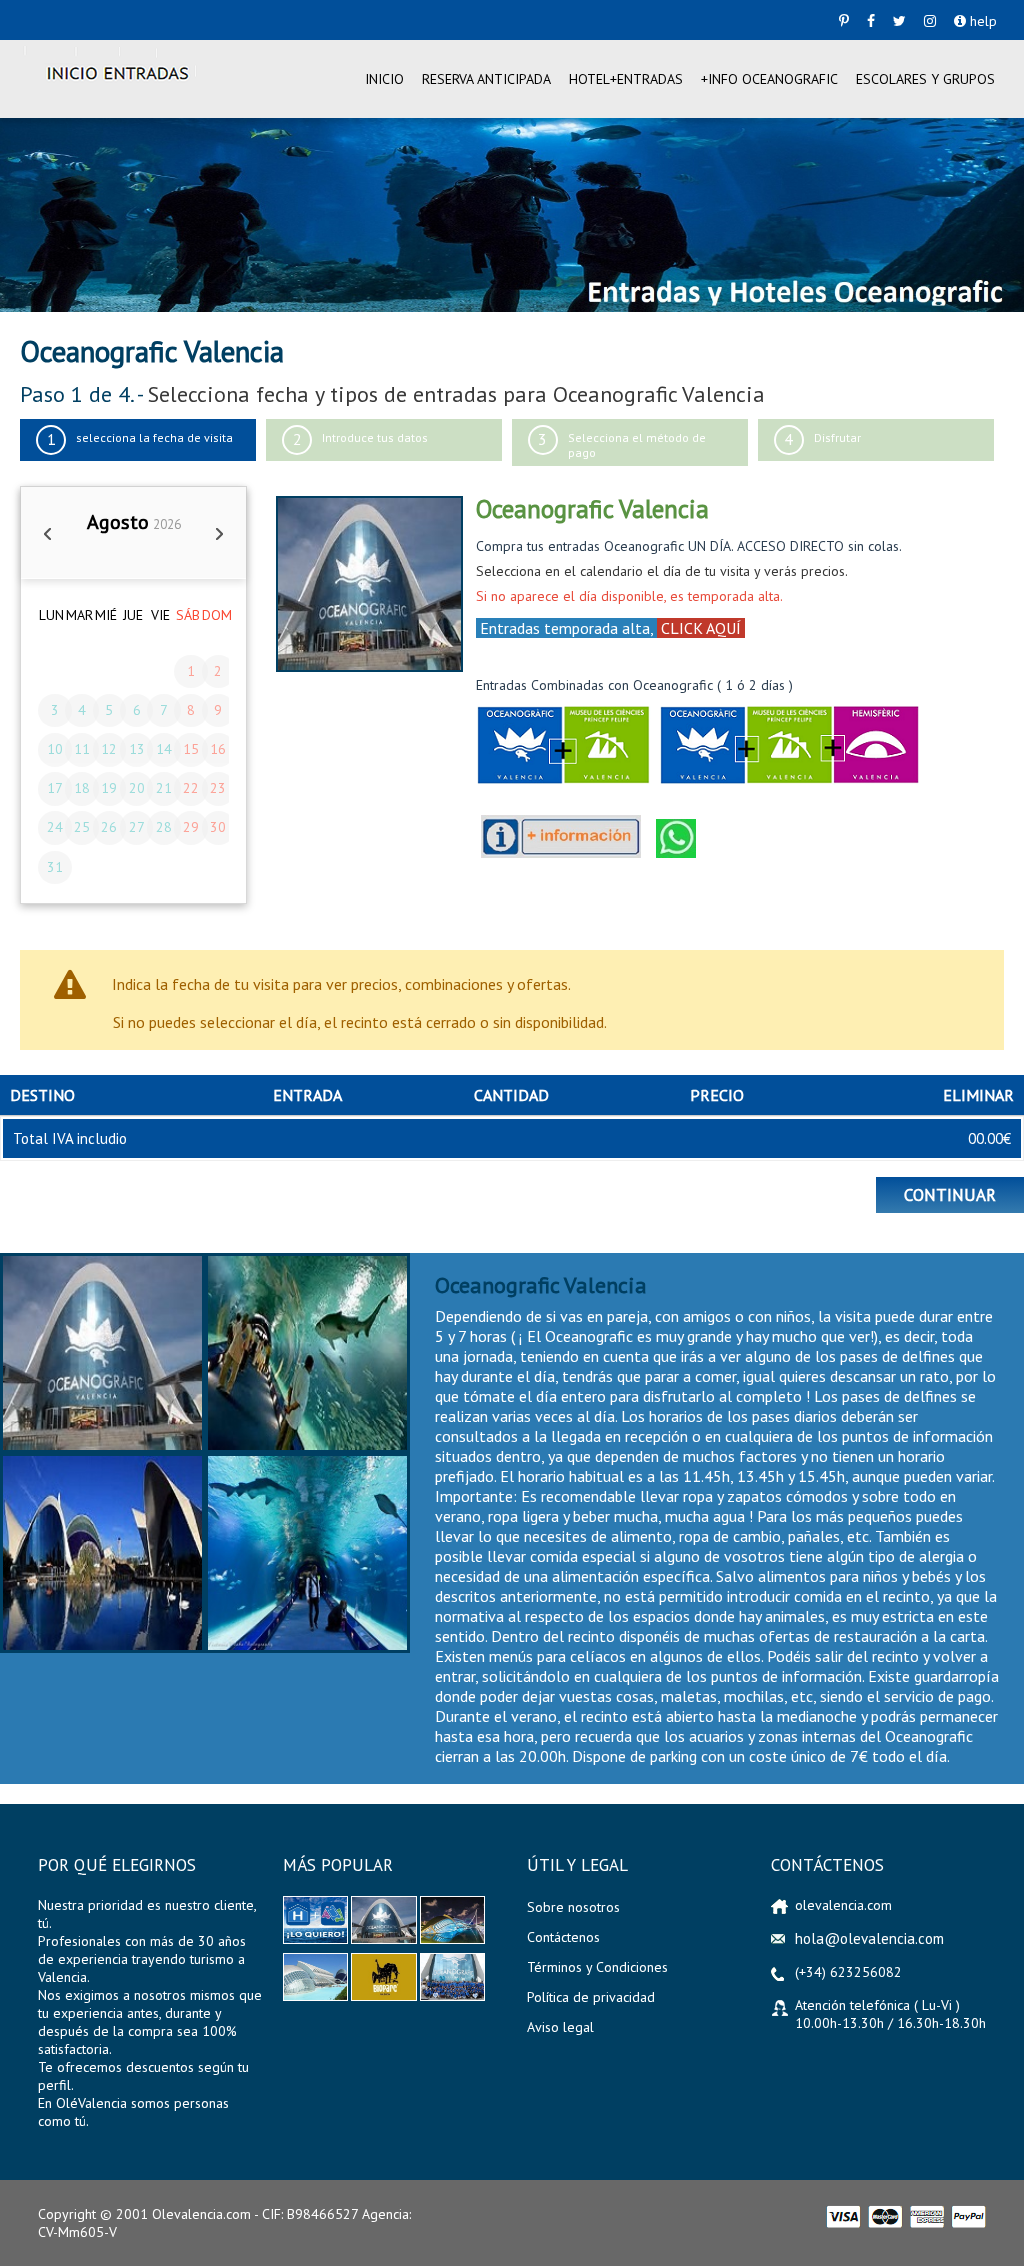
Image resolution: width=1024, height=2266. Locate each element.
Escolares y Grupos (925, 79)
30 (218, 827)
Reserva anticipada (486, 79)
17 (55, 788)
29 (191, 827)
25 (82, 827)
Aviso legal (560, 2027)
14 (164, 749)
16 (218, 749)
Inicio (384, 79)
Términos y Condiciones (597, 1967)
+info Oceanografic (769, 79)
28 (164, 827)
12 (109, 749)
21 (164, 788)
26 (109, 827)
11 (82, 749)
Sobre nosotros (573, 1907)
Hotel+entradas (626, 79)
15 (191, 749)
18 (82, 788)
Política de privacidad (591, 1997)
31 (55, 867)
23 (218, 788)
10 (55, 749)
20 (137, 788)
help (981, 21)
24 (55, 827)
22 (191, 788)
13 (137, 749)
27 (137, 827)
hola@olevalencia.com (869, 1938)
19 (109, 788)
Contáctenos (563, 1937)
